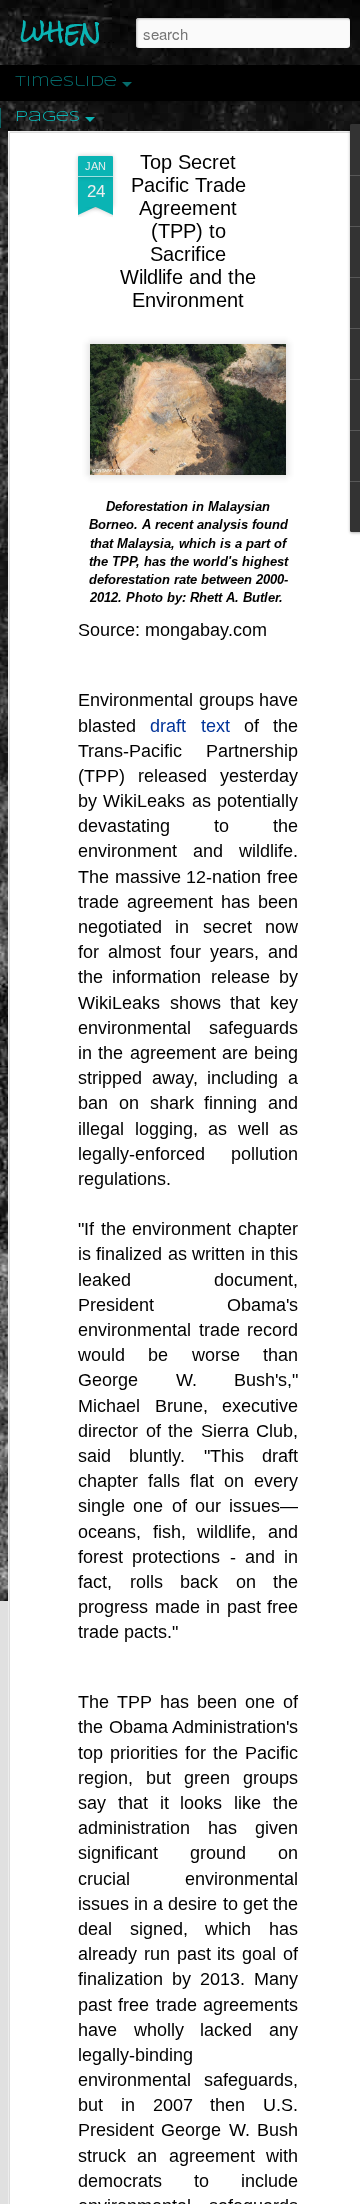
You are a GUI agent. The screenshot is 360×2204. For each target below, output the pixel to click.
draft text (189, 726)
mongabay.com (206, 630)
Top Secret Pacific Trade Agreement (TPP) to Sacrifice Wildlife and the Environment (188, 231)
